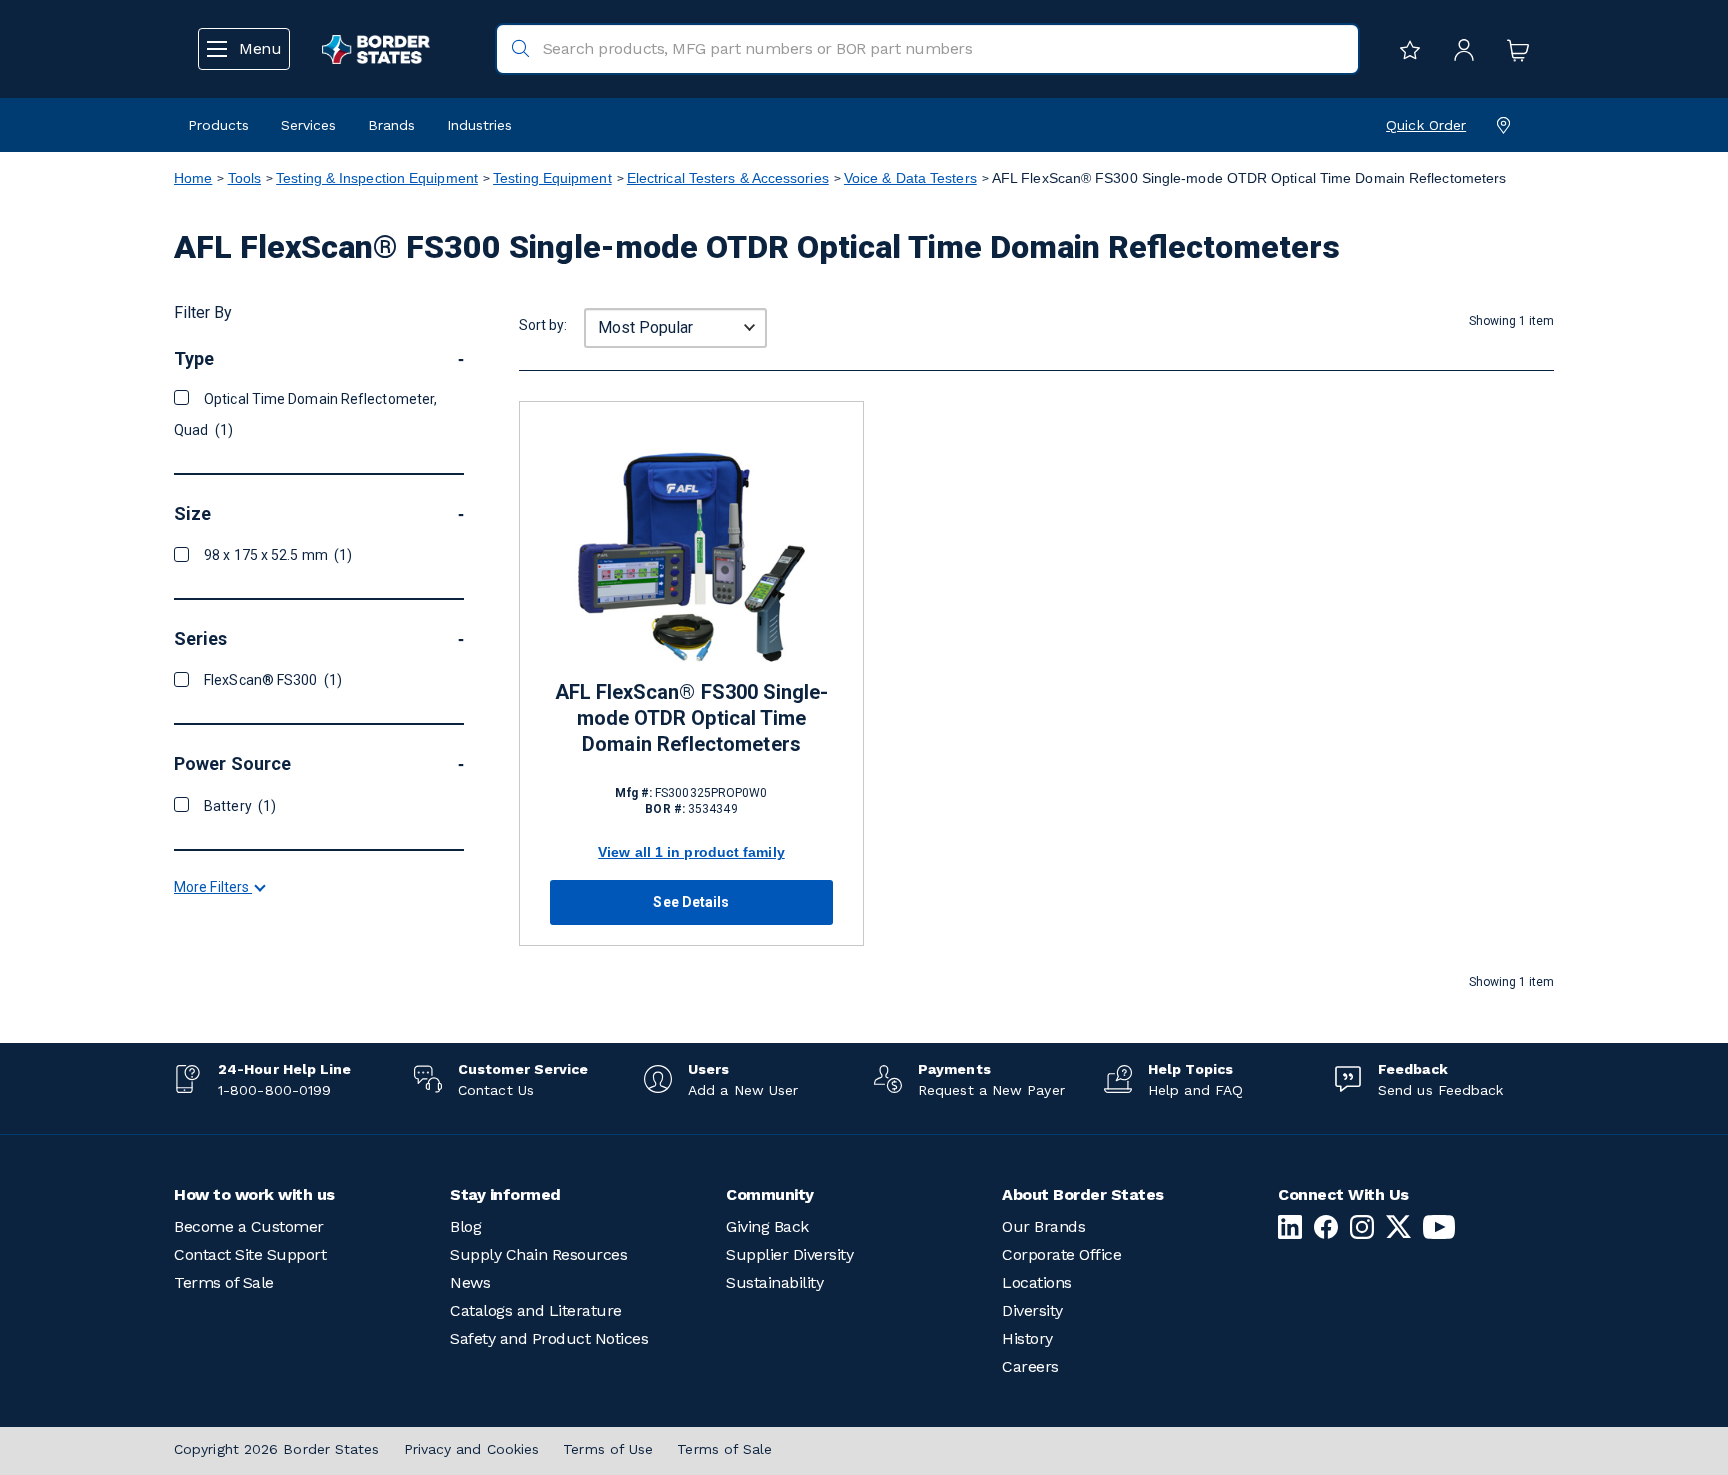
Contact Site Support (250, 1254)
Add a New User (743, 1090)
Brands (391, 125)
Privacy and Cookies (472, 1449)
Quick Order (1426, 125)
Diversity (1032, 1310)
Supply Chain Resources (538, 1254)
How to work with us (254, 1194)
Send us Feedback (1440, 1090)
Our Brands (1043, 1226)
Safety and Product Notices (549, 1338)
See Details (691, 902)
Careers (1030, 1366)
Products (218, 125)
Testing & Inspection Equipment (377, 178)
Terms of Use (608, 1449)
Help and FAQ (1195, 1090)
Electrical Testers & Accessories (728, 178)
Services (308, 125)
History (1027, 1338)
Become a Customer (249, 1226)
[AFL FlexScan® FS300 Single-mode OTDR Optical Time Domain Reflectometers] (691, 554)
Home (193, 178)
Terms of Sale (224, 1282)
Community (770, 1194)
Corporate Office (1061, 1254)
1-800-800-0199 (274, 1090)
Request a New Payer (991, 1090)
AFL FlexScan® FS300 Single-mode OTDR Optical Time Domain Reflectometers (692, 718)
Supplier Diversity (789, 1254)
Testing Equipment (552, 178)
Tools (244, 178)
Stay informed (505, 1194)
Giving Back (767, 1226)
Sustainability (774, 1282)
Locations (1037, 1282)
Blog (465, 1226)
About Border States (1083, 1194)
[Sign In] (1459, 49)
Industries (479, 125)
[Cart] (1513, 49)
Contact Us (496, 1090)
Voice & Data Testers (910, 178)
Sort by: (543, 325)
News (470, 1282)
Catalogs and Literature (536, 1310)
